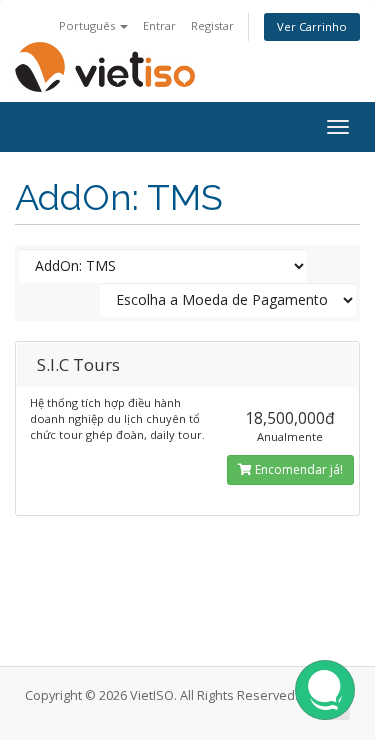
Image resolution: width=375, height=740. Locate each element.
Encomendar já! (297, 469)
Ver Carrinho (312, 26)
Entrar (159, 25)
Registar (212, 25)
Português (88, 25)
